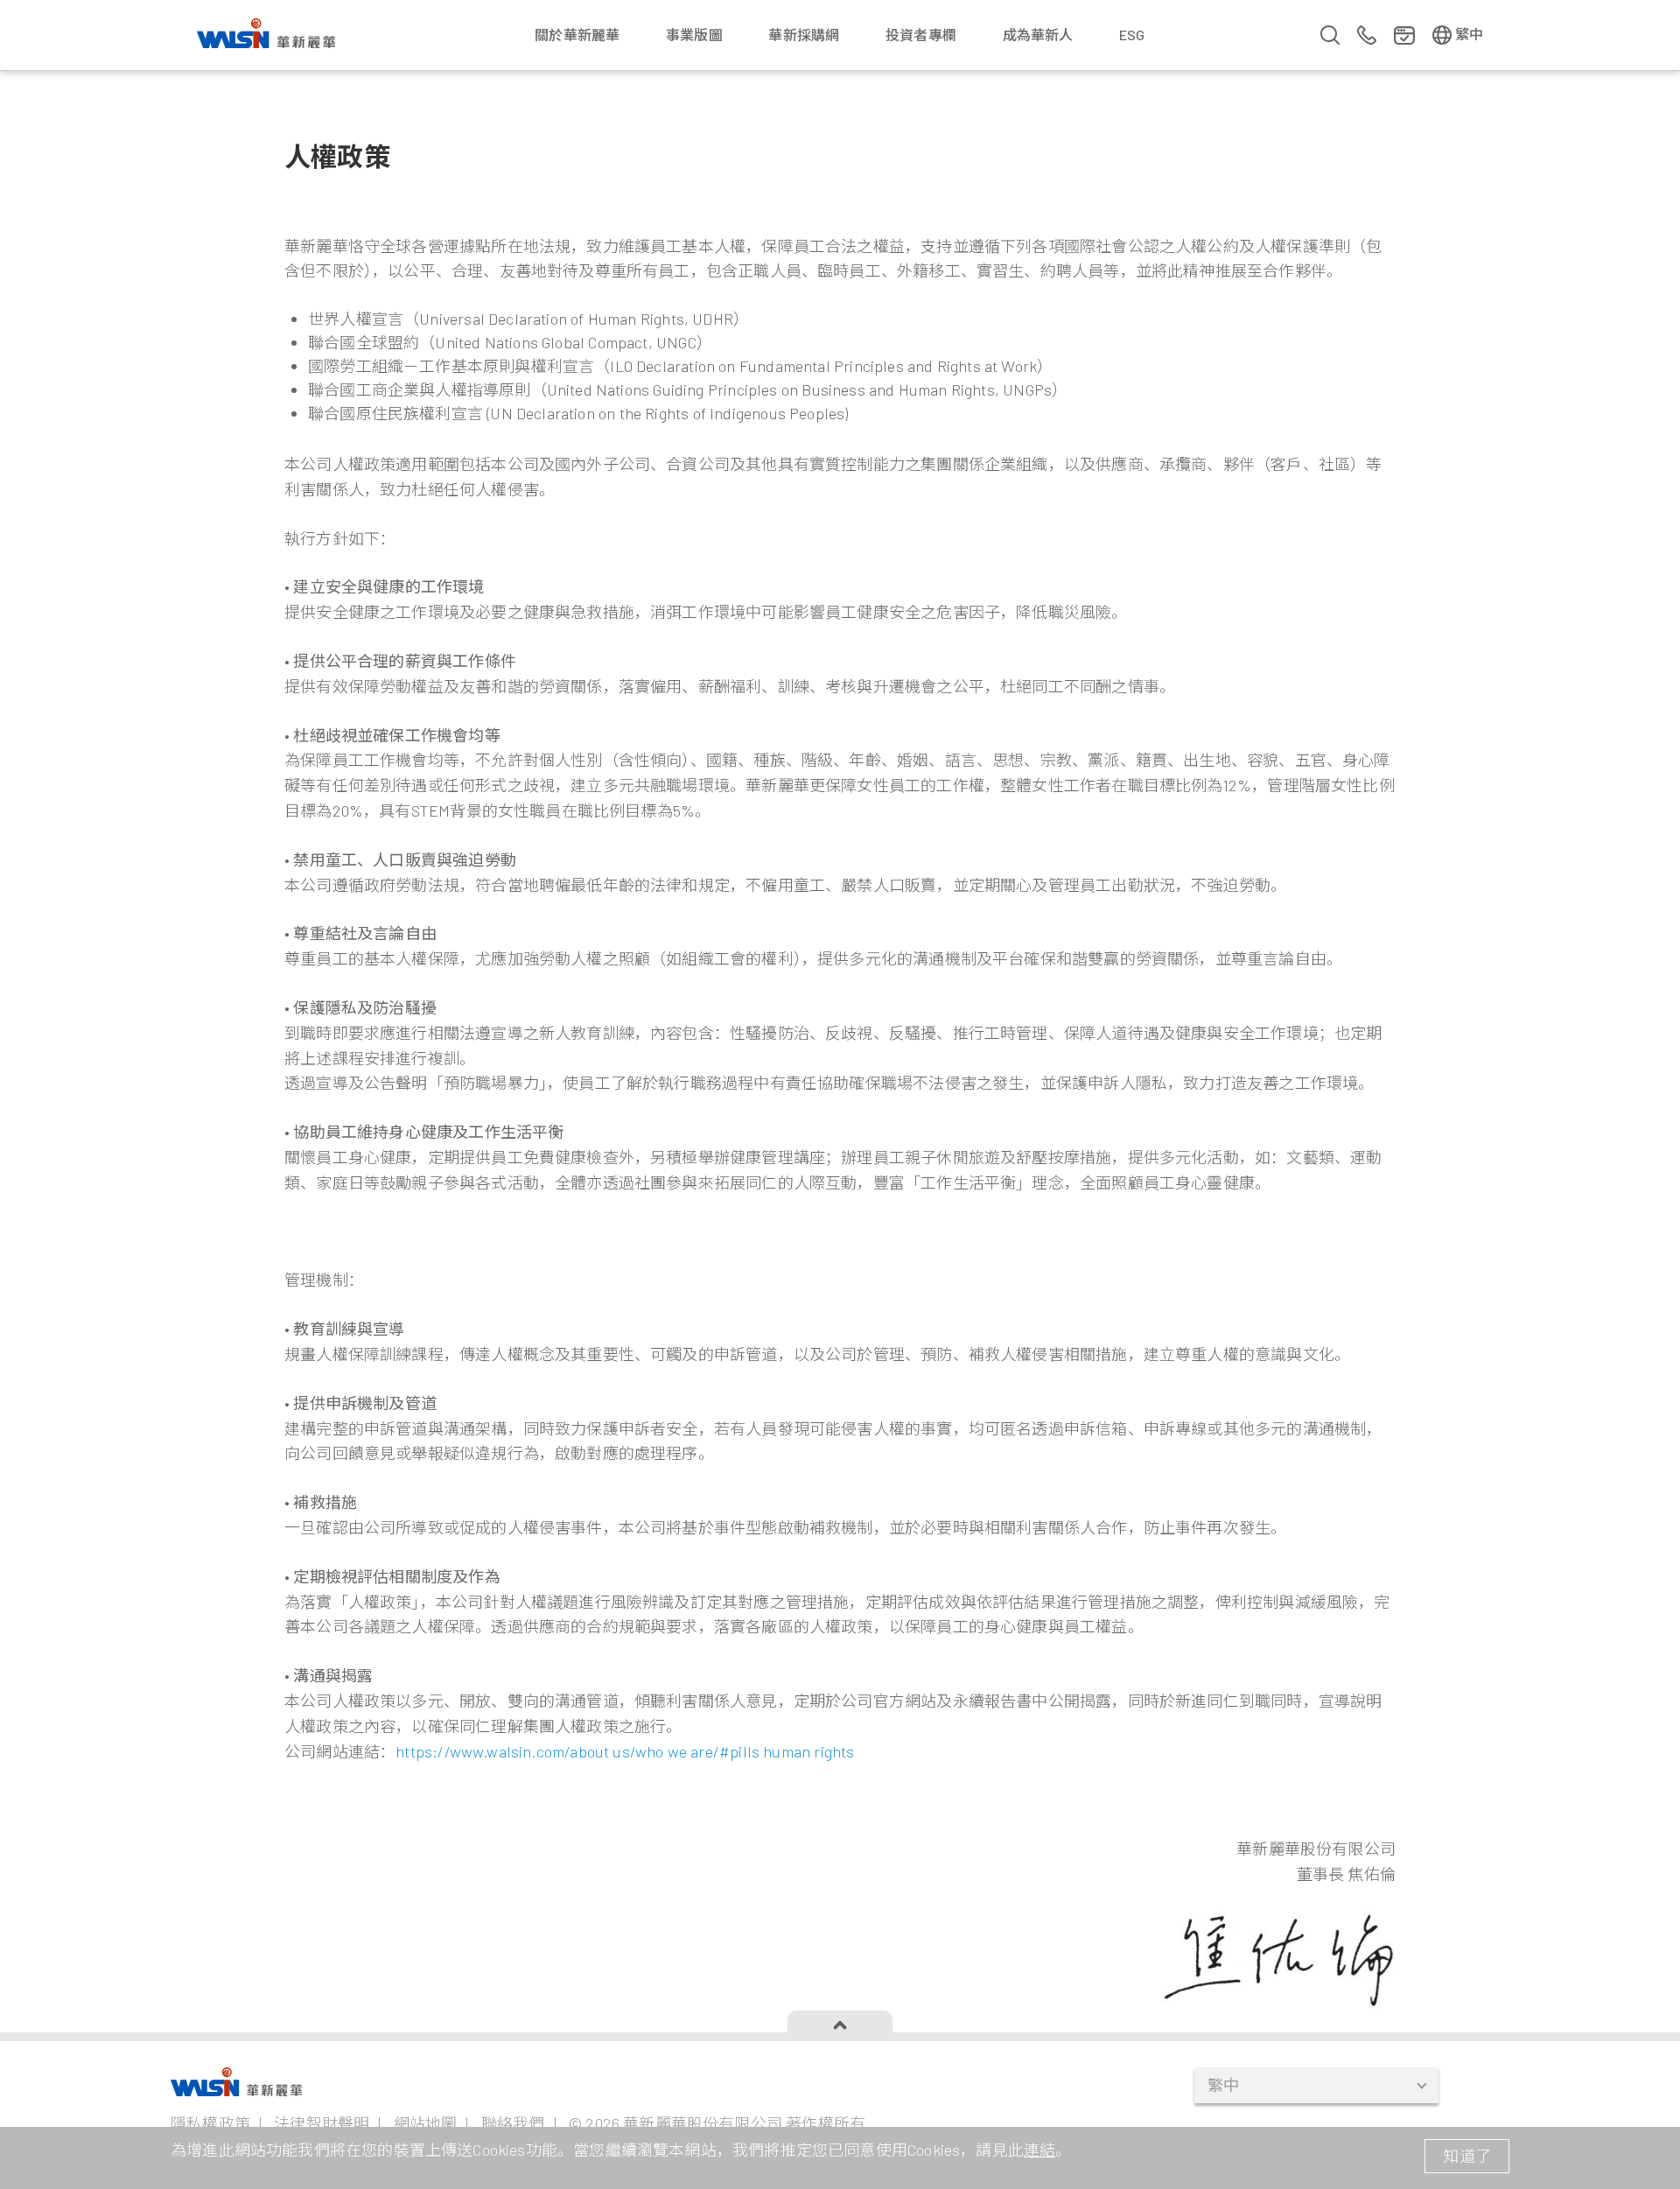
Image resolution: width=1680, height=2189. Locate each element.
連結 (1039, 2150)
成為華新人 (1038, 35)
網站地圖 (426, 2123)
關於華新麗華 (577, 35)
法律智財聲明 (322, 2123)
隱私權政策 (210, 2123)
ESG (1132, 35)
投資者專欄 (921, 35)
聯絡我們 (513, 2123)
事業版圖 (694, 35)
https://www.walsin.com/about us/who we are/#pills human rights (625, 1751)
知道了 (1467, 2156)
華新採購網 (804, 35)
